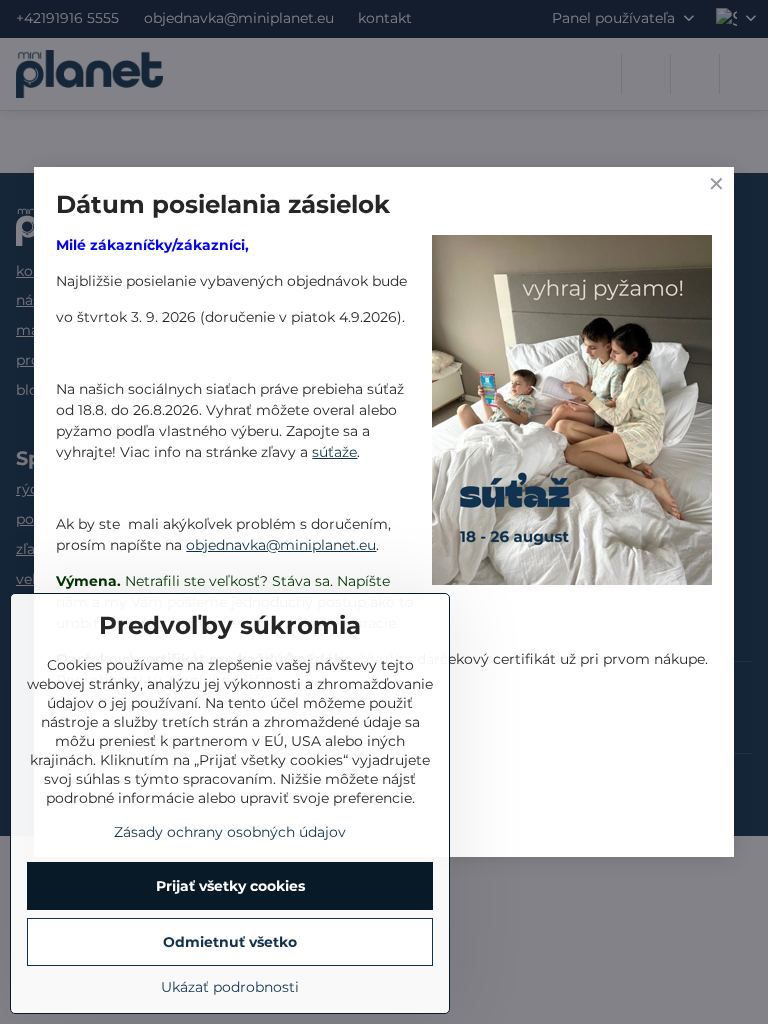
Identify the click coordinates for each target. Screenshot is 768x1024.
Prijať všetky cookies (230, 886)
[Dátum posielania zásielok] (572, 413)
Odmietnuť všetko (230, 942)
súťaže (334, 452)
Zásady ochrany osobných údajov (230, 832)
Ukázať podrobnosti (230, 987)
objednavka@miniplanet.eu (281, 545)
